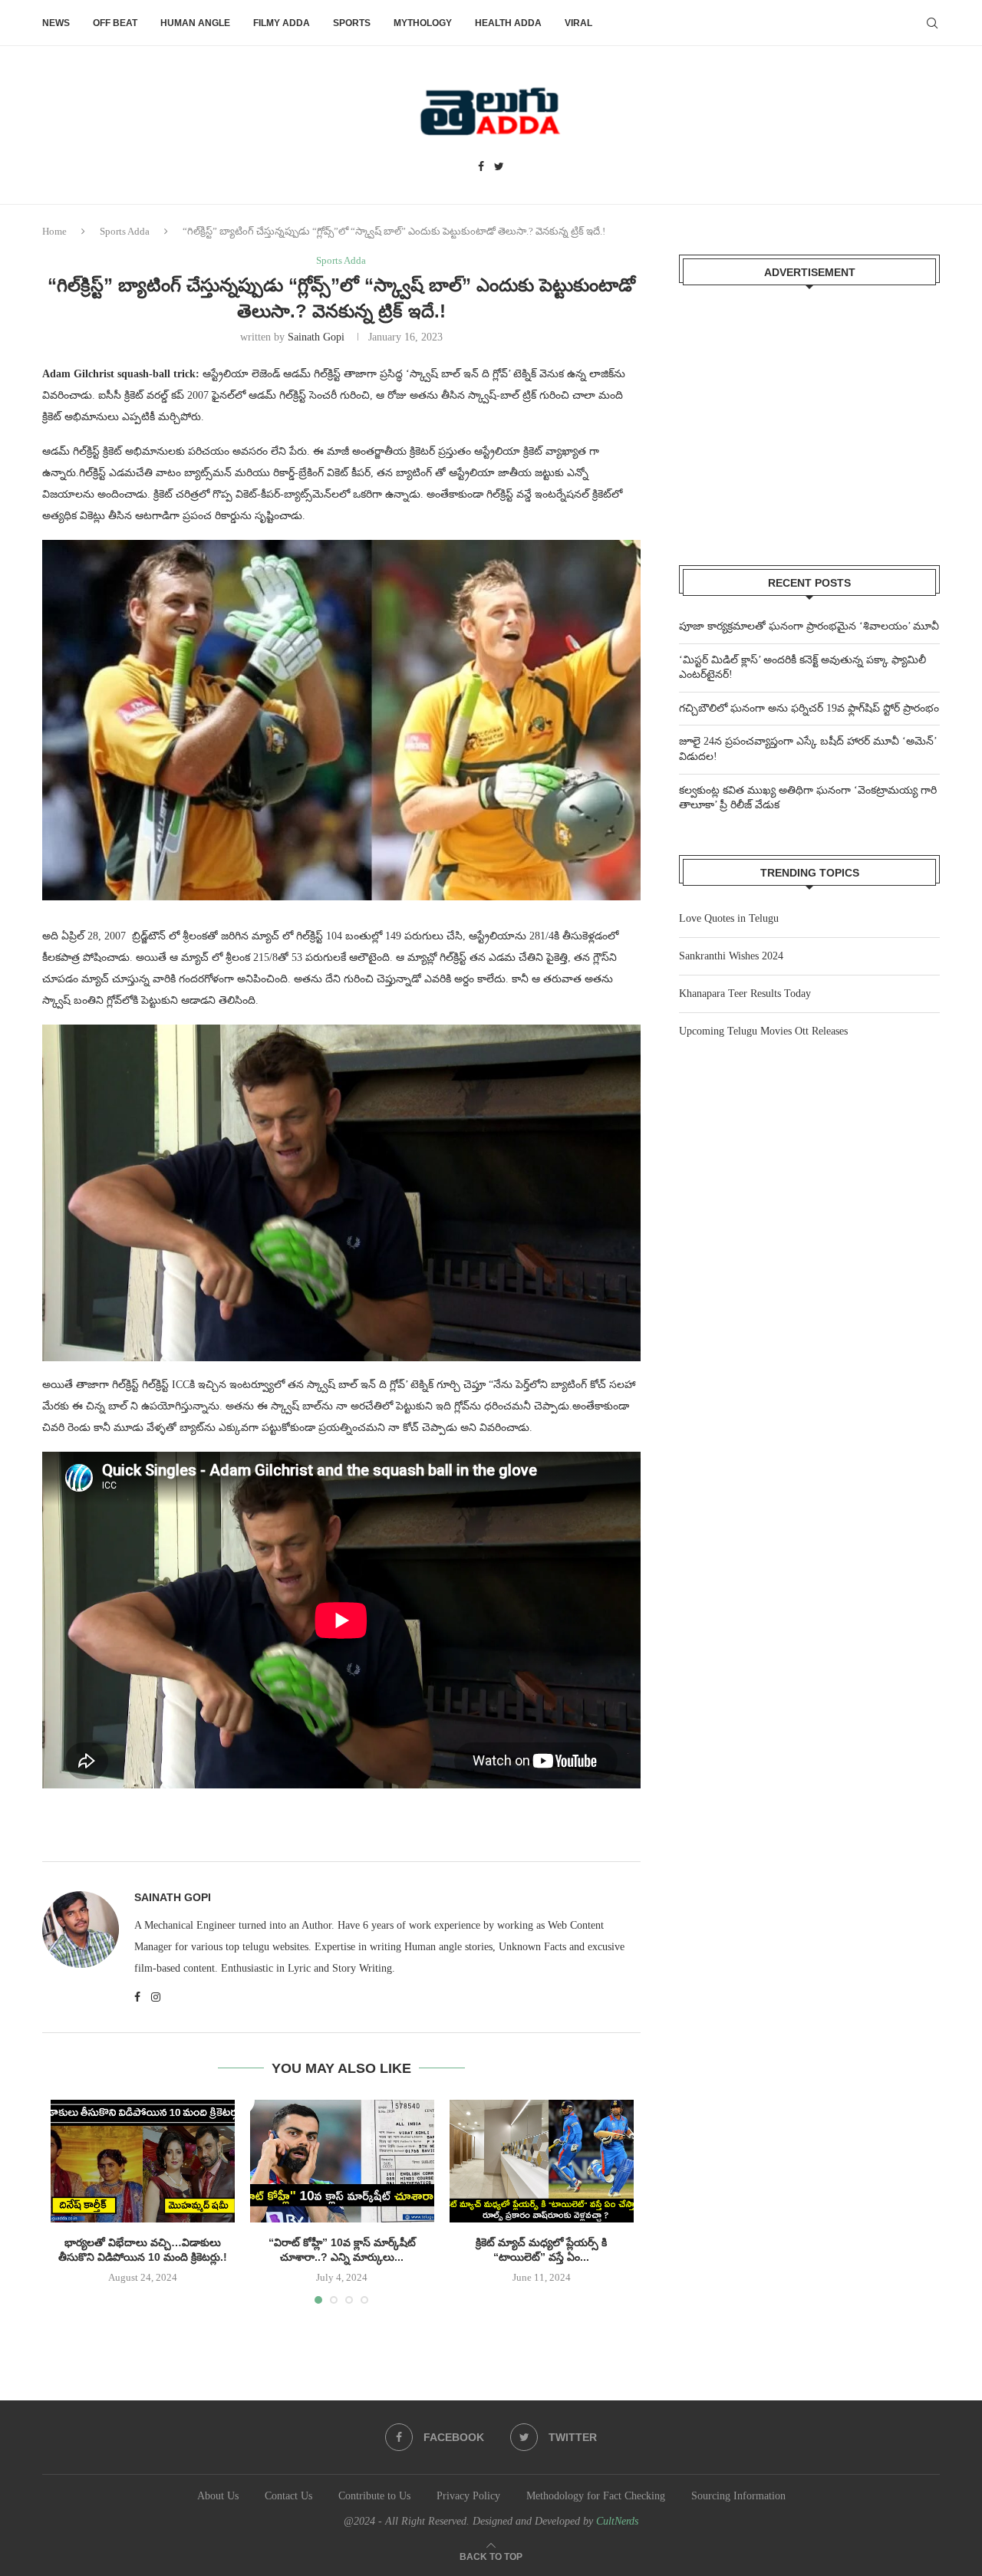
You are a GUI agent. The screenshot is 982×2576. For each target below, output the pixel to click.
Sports (352, 23)
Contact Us (288, 2496)
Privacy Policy (468, 2496)
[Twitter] (499, 167)
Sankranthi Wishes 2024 (731, 956)
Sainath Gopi (316, 337)
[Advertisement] (809, 416)
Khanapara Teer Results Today (745, 994)
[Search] (932, 23)
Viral (578, 23)
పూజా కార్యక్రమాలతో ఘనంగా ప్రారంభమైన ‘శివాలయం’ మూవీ (809, 626)
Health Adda (508, 23)
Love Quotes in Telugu (729, 918)
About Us (218, 2496)
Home (54, 231)
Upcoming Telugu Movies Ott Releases (763, 1031)
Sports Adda (125, 231)
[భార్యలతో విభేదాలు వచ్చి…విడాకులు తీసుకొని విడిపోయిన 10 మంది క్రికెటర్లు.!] (143, 2161)
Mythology (423, 23)
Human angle (195, 23)
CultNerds (617, 2521)
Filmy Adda (282, 23)
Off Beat (115, 23)
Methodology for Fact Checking (596, 2496)
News (56, 23)
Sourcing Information (738, 2496)
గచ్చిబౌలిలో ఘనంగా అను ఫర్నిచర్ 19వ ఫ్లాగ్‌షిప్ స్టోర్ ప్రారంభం (809, 708)
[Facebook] (481, 167)
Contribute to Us (374, 2496)
